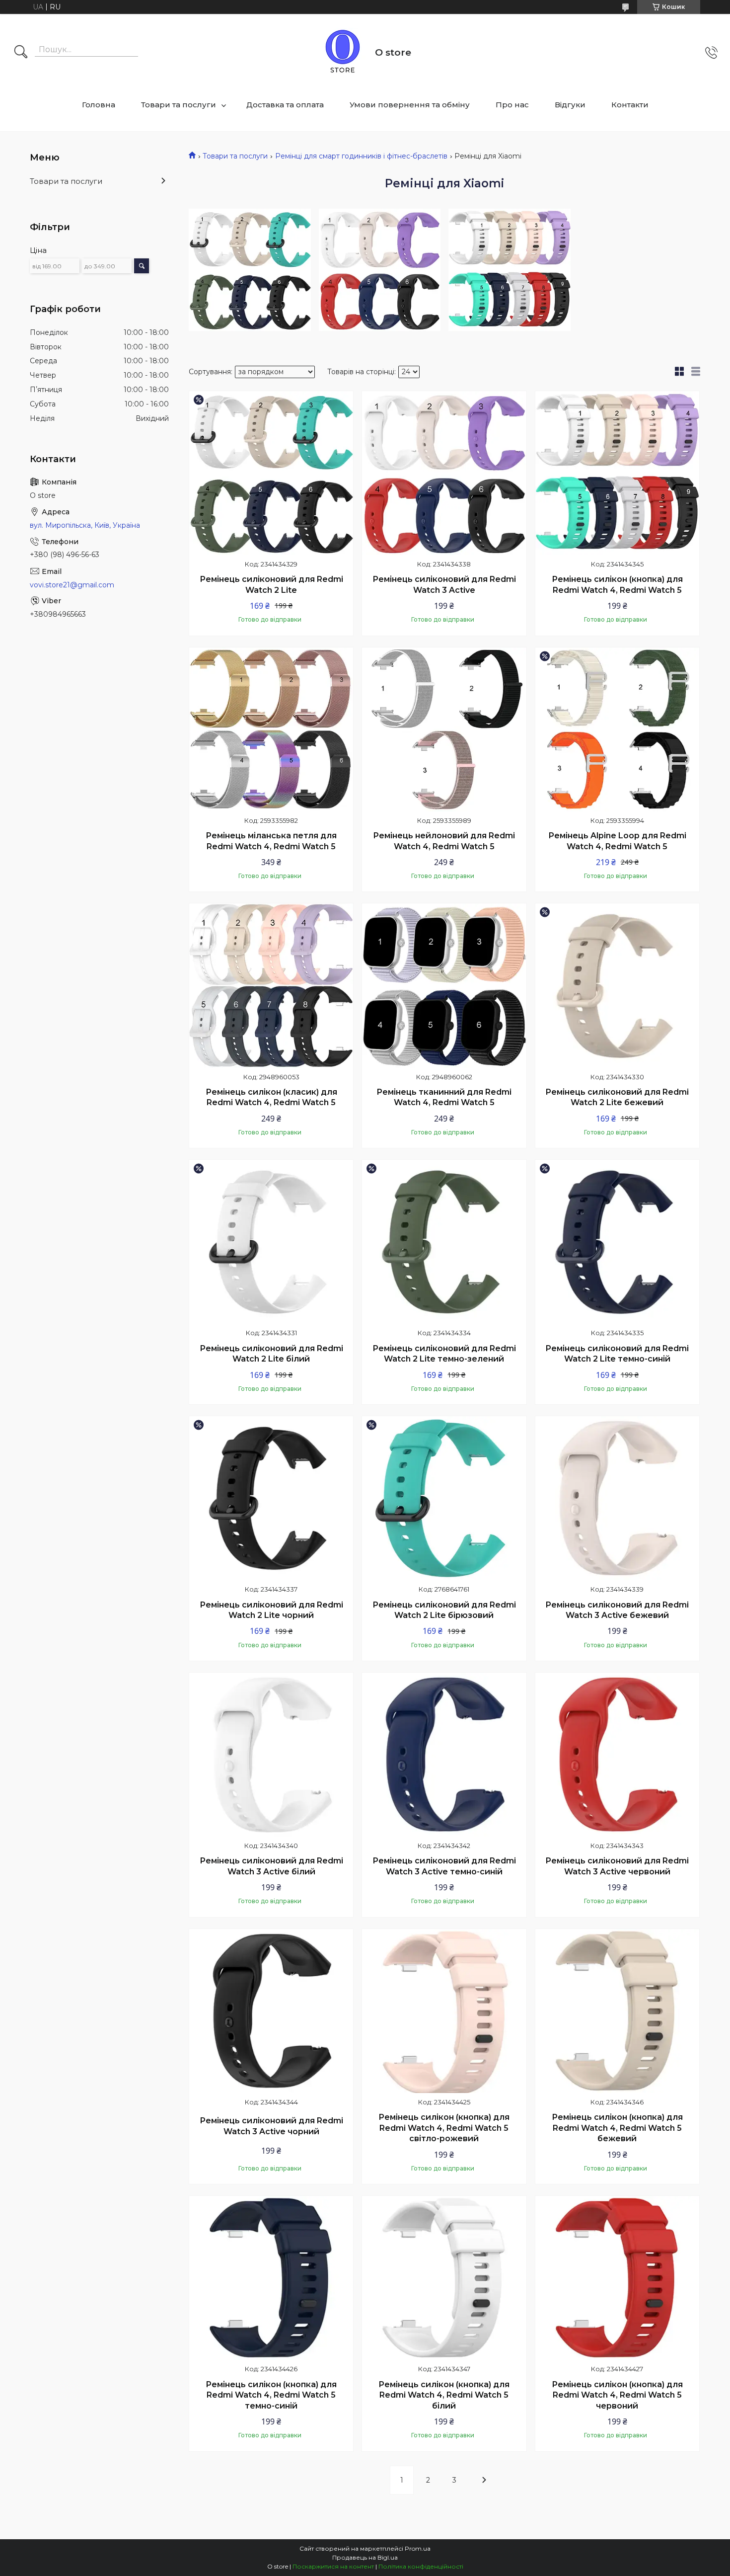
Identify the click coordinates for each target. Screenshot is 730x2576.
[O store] (343, 53)
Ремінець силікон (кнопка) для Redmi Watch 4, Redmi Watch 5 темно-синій (271, 2395)
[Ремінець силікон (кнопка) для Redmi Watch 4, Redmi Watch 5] (617, 473)
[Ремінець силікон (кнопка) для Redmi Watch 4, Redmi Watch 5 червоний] (617, 2278)
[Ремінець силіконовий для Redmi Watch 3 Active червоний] (617, 1755)
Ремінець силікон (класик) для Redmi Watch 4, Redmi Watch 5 (271, 1097)
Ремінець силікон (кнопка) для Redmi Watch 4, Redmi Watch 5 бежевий (617, 2128)
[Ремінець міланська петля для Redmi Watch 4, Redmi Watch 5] (271, 729)
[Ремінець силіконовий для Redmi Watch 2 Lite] (271, 473)
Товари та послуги (179, 105)
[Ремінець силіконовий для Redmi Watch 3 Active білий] (271, 1755)
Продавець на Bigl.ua (365, 2557)
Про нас (512, 105)
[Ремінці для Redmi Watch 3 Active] (380, 270)
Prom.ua (418, 2548)
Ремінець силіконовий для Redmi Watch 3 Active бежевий (617, 1610)
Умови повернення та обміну (410, 105)
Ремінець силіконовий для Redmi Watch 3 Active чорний (271, 2126)
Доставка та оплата (285, 105)
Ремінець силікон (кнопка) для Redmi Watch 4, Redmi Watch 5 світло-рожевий (444, 2128)
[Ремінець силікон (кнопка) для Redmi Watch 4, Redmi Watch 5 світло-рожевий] (444, 2011)
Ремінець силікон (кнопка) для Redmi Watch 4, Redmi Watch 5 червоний (617, 2395)
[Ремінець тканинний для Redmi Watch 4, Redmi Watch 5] (444, 985)
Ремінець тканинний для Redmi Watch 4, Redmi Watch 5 (444, 1097)
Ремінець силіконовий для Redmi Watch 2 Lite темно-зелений (444, 1354)
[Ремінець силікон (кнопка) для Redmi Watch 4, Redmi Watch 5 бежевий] (617, 2011)
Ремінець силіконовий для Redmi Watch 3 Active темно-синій (444, 1866)
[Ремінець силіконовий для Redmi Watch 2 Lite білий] (271, 1242)
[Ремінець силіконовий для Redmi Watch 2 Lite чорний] (271, 1498)
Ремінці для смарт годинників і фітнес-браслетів (361, 156)
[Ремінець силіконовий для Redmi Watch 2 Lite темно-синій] (617, 1242)
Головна (99, 105)
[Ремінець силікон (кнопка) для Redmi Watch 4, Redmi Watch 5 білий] (444, 2278)
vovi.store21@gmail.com (72, 585)
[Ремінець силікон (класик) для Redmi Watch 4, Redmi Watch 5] (271, 985)
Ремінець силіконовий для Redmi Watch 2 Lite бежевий (617, 1097)
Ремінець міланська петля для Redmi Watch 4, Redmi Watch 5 (271, 841)
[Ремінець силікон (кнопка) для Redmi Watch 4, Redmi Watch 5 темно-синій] (271, 2278)
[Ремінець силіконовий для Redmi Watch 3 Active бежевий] (617, 1498)
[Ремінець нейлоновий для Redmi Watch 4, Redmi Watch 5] (444, 729)
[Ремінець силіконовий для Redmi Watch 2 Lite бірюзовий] (444, 1498)
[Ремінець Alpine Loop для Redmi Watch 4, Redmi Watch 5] (617, 729)
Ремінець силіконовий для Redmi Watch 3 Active (444, 585)
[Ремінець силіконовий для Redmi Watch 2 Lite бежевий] (617, 985)
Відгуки (570, 105)
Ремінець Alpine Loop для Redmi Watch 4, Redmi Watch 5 (617, 841)
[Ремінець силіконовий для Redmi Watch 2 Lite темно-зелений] (444, 1242)
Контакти (630, 105)
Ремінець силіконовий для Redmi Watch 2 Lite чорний (271, 1610)
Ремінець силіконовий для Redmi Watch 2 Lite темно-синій (617, 1354)
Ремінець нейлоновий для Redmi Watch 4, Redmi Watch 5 (444, 841)
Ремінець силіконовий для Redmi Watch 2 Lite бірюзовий (444, 1610)
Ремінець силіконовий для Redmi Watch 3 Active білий (271, 1866)
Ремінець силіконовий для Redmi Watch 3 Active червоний (617, 1866)
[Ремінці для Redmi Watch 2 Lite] (250, 270)
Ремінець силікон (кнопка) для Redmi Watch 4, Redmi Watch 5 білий (444, 2395)
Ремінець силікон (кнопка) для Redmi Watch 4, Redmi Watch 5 (617, 585)
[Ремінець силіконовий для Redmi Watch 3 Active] (444, 473)
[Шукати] (21, 53)
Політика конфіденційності (421, 2566)
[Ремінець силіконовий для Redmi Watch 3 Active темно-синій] (444, 1755)
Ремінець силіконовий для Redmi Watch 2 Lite (271, 585)
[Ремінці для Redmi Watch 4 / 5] (510, 270)
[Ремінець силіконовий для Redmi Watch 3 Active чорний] (271, 2011)
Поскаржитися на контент (333, 2566)
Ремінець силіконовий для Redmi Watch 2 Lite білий (271, 1354)
